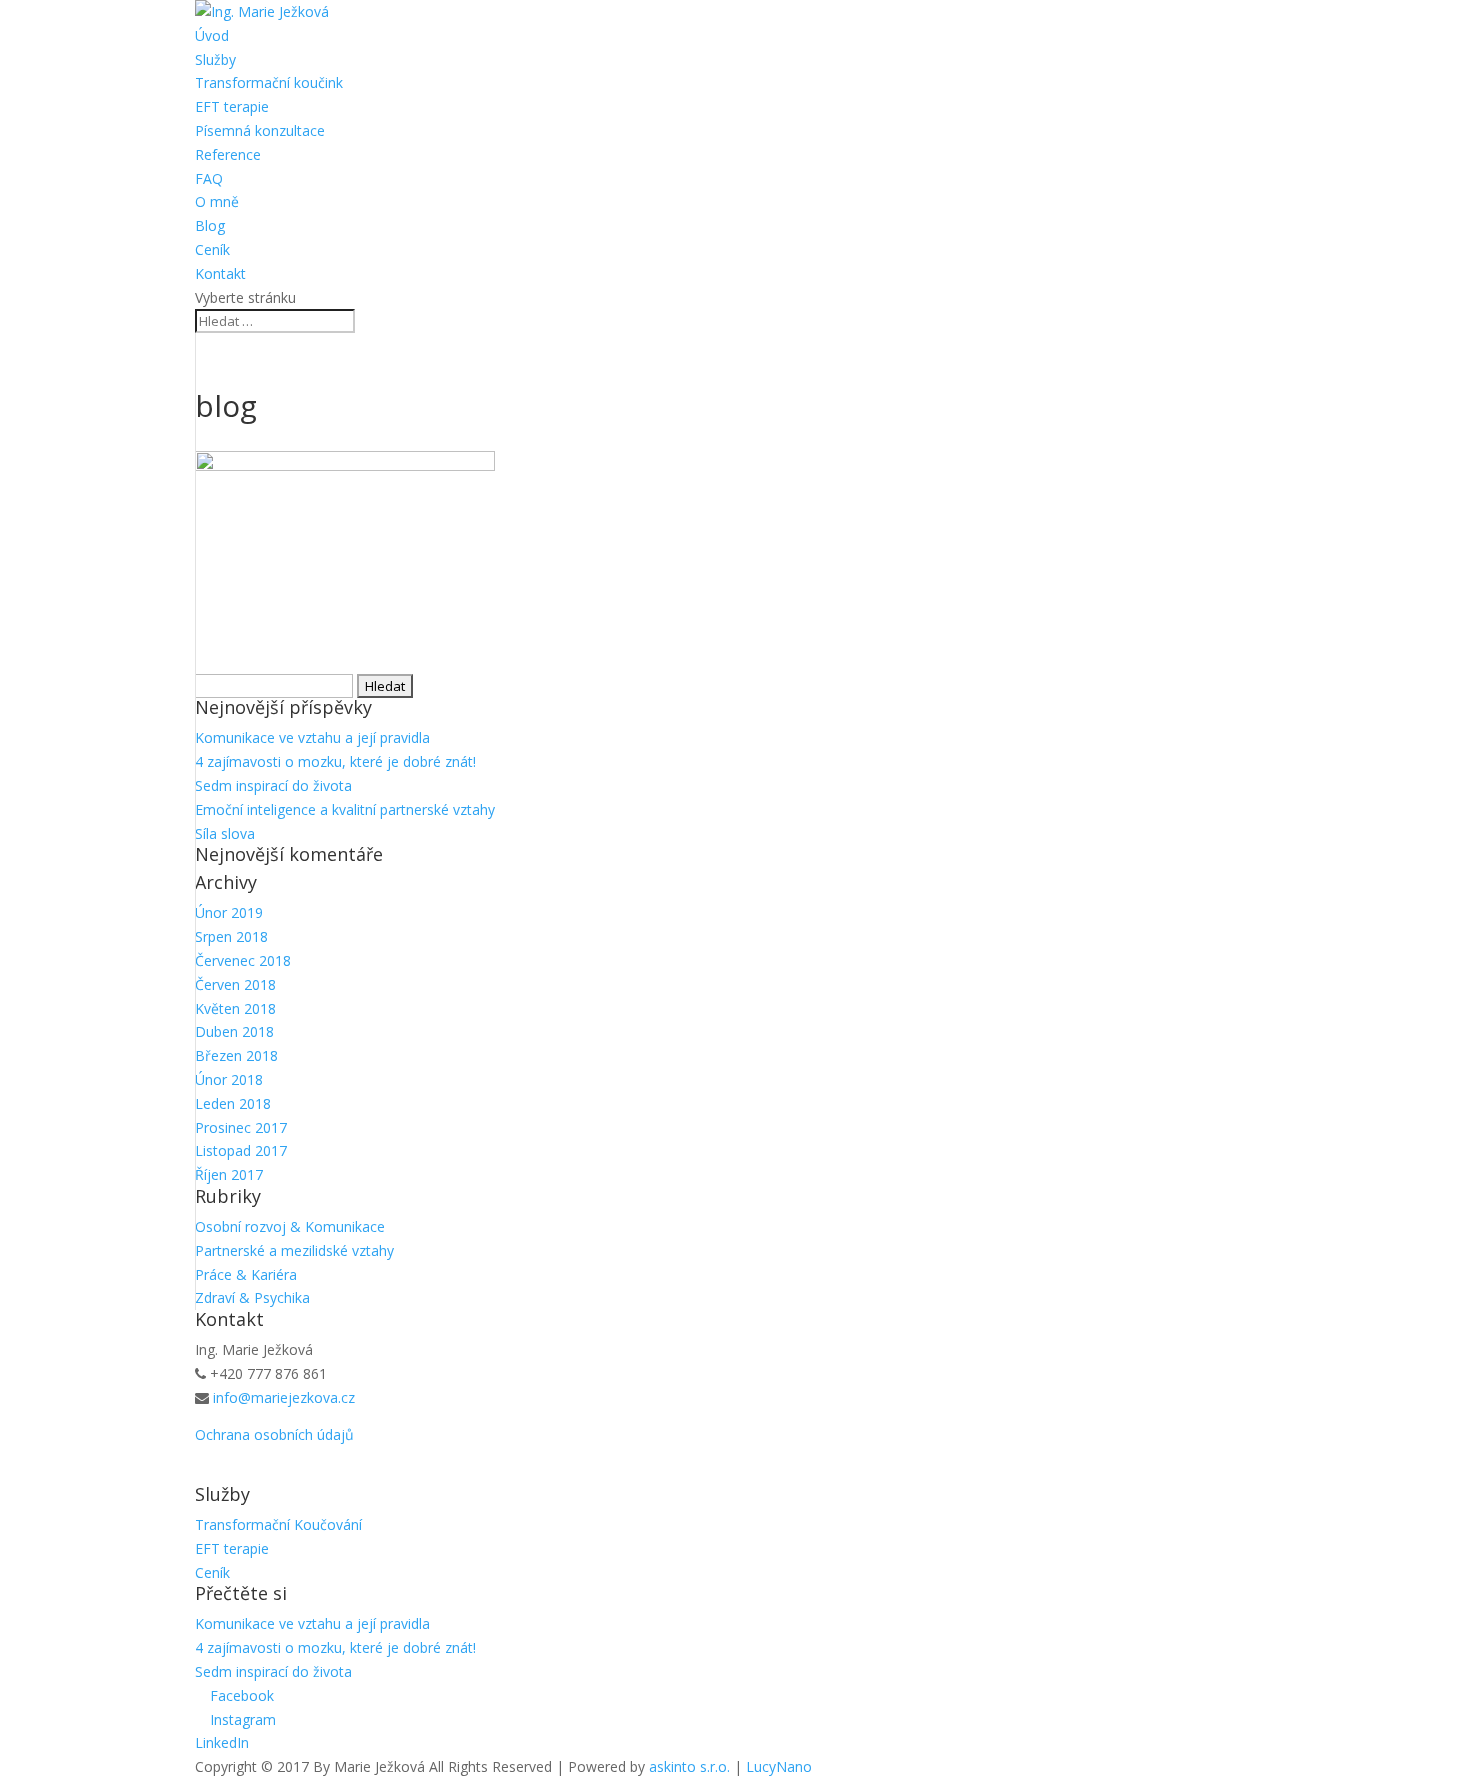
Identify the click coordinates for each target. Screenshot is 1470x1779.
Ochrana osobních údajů (274, 1434)
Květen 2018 (235, 1008)
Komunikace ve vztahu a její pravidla (312, 737)
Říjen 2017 (229, 1174)
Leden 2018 (233, 1103)
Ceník (212, 249)
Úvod (212, 35)
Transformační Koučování (278, 1524)
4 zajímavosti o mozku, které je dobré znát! (335, 761)
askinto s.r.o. (689, 1766)
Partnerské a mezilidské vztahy (294, 1250)
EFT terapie (232, 106)
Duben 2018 (234, 1031)
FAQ (209, 178)
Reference (228, 154)
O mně (217, 201)
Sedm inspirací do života (273, 785)
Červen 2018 (235, 984)
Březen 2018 (236, 1055)
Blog (210, 225)
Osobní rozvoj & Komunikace (290, 1226)
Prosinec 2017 (241, 1127)
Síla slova (225, 833)
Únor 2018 (229, 1079)
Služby (215, 59)
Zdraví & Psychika (252, 1297)
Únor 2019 (229, 912)
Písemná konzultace (260, 130)
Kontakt (220, 273)
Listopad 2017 (241, 1150)
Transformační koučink (269, 82)
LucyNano (779, 1766)
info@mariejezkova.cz (284, 1397)
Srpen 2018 (231, 936)
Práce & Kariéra (246, 1274)
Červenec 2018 (243, 960)
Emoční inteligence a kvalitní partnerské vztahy (345, 809)
